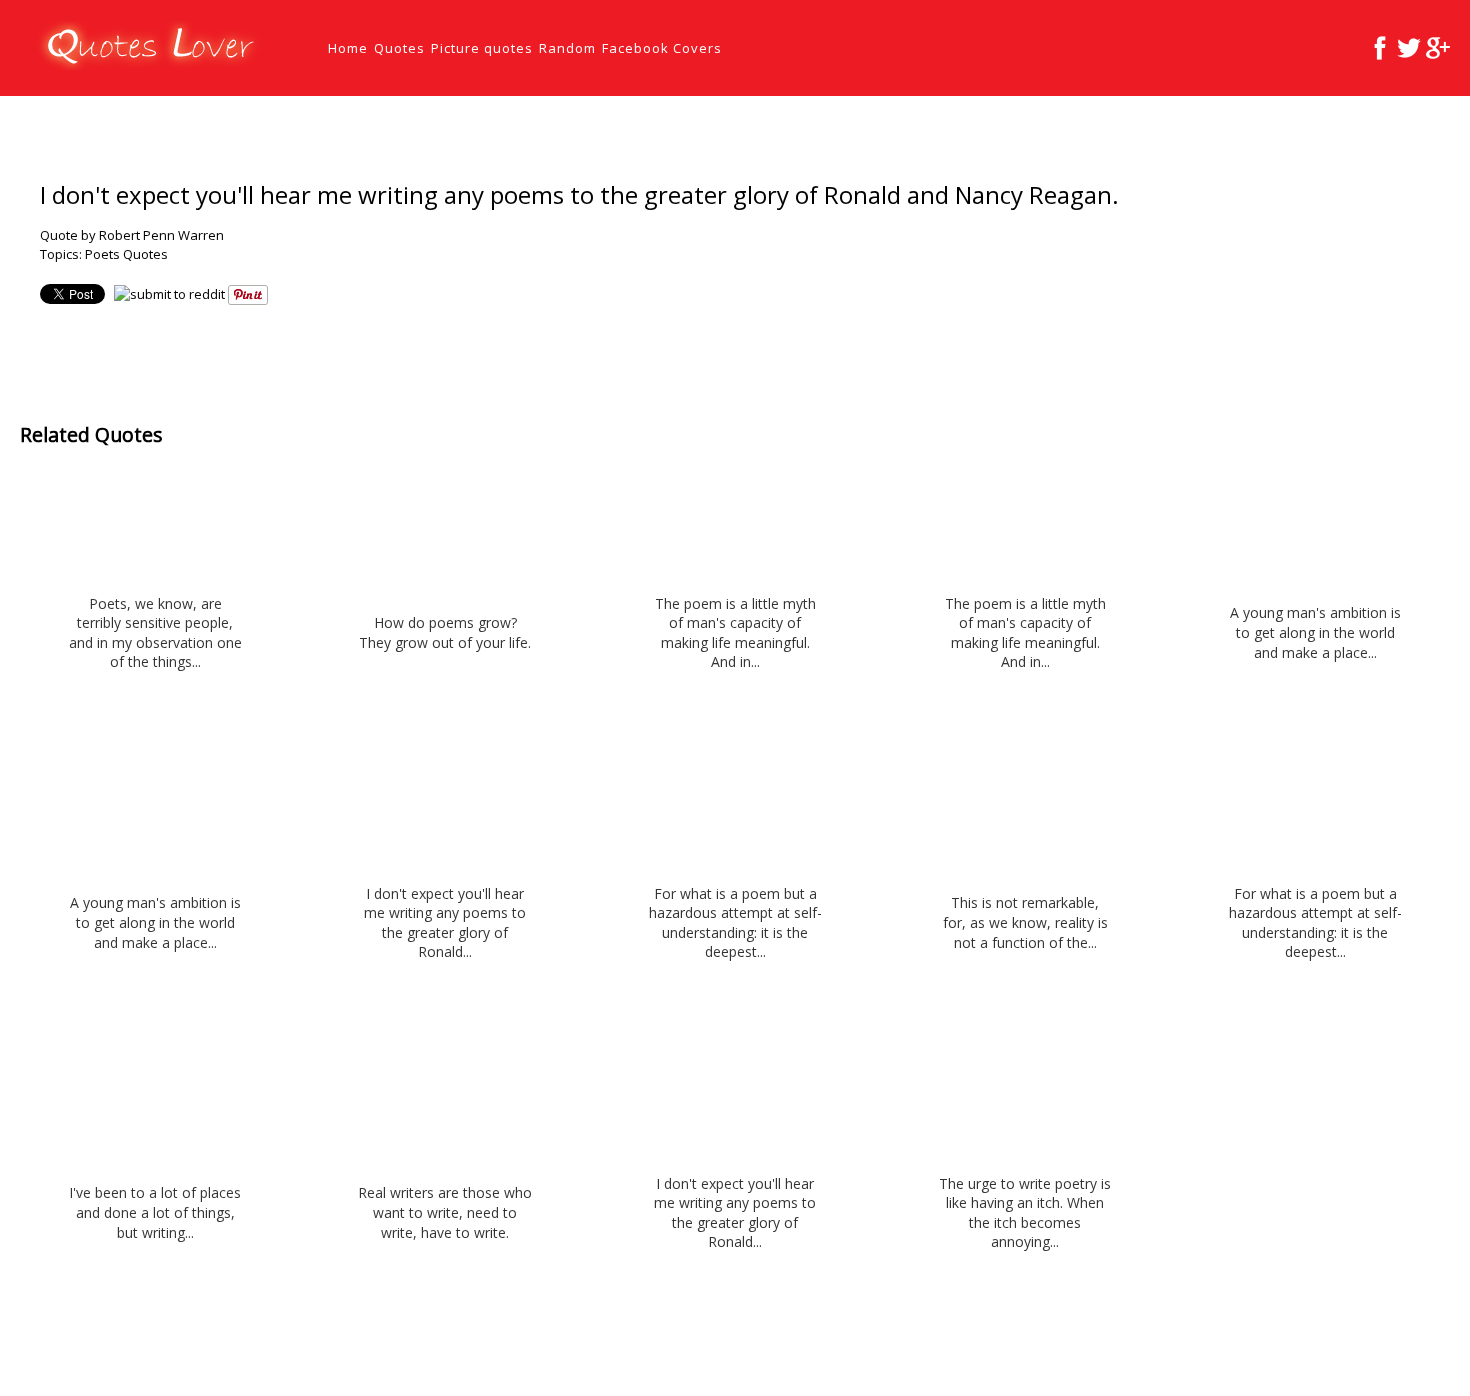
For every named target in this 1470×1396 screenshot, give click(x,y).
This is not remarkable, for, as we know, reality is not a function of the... (1025, 922)
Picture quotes (482, 48)
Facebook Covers (662, 48)
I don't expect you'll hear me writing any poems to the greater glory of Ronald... (445, 923)
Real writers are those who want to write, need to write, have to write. (445, 1212)
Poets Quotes (126, 254)
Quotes (399, 48)
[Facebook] (1380, 48)
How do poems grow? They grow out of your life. (445, 632)
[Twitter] (1409, 48)
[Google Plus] (1438, 48)
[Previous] (1406, 128)
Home (348, 48)
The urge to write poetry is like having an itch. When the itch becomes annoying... (1025, 1213)
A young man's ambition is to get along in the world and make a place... (1315, 632)
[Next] (1446, 128)
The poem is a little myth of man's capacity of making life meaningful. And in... (735, 633)
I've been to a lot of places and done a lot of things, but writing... (155, 1212)
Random (567, 48)
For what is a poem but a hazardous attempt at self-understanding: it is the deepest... (735, 923)
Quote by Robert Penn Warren (132, 235)
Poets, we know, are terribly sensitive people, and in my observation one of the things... (155, 633)
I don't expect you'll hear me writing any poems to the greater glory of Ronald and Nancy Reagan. (579, 194)
